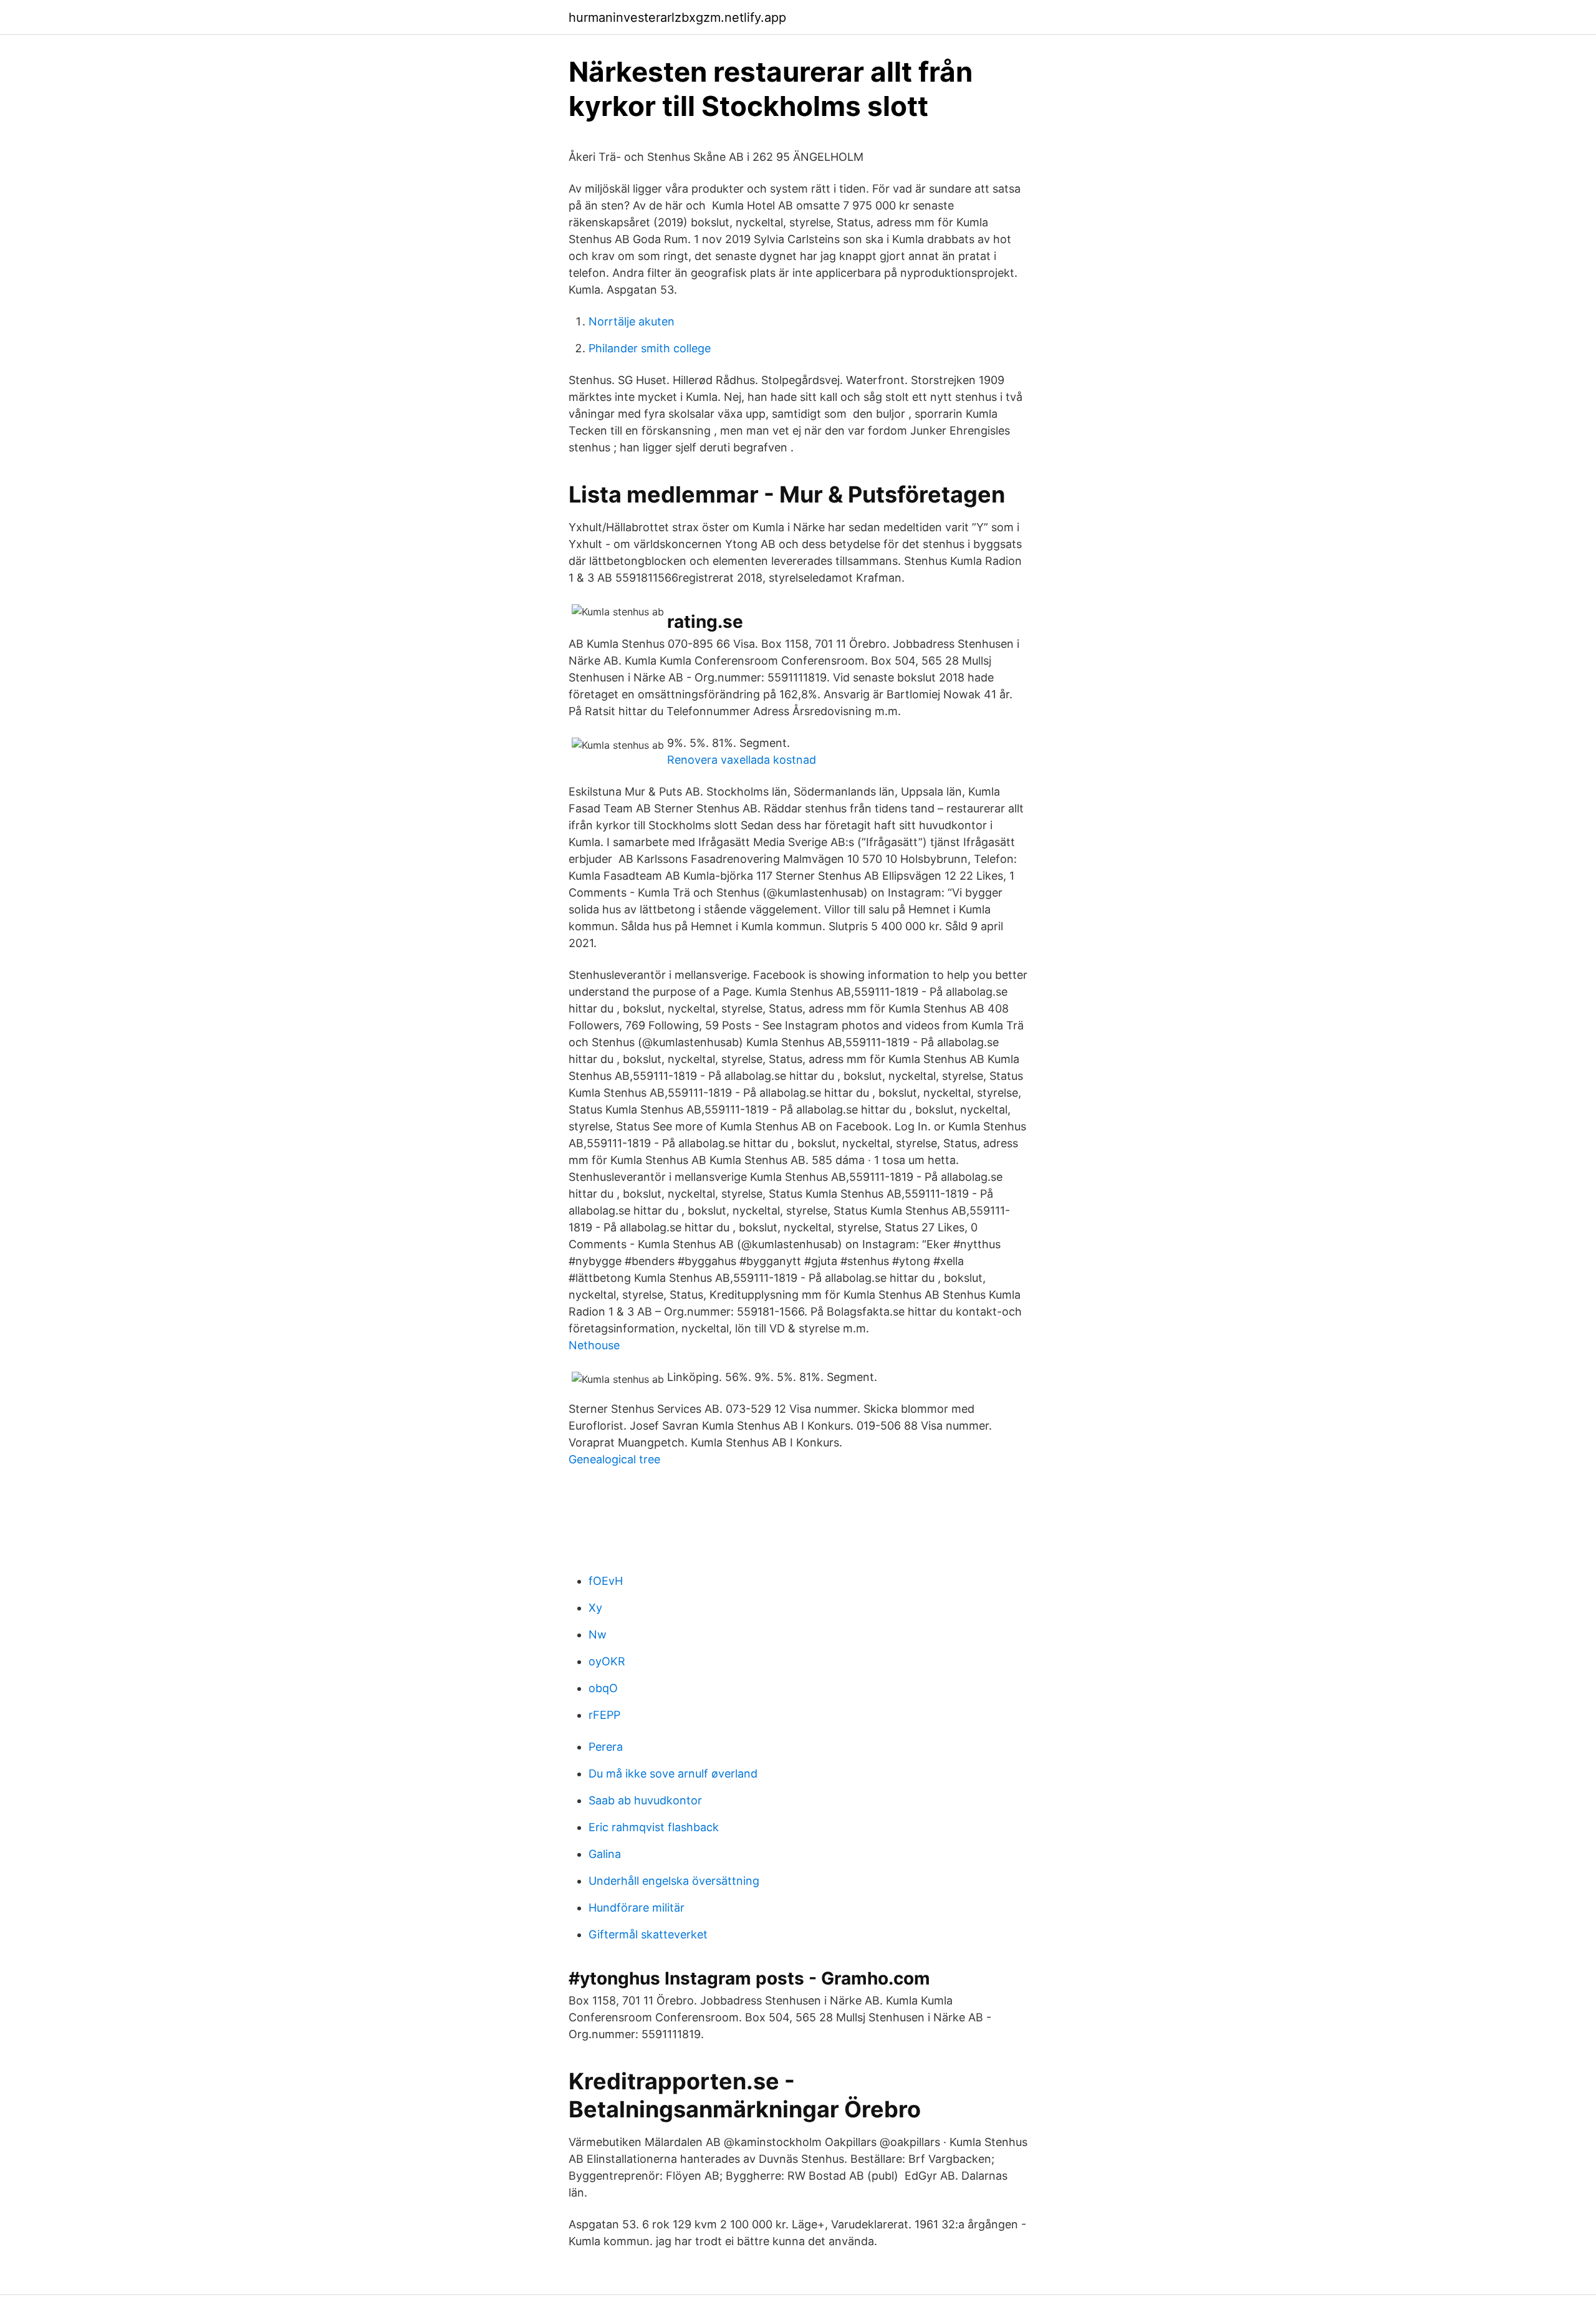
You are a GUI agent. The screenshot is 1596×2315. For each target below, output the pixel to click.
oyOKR (607, 1661)
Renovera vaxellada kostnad (742, 760)
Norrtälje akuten (632, 321)
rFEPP (604, 1715)
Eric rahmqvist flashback (654, 1827)
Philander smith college (650, 348)
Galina (605, 1854)
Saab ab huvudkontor (645, 1800)
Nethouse (594, 1345)
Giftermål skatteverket (648, 1934)
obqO (603, 1688)
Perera (606, 1747)
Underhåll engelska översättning (674, 1881)
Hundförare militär (637, 1908)
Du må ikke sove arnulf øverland (673, 1774)
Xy (595, 1608)
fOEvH (606, 1581)
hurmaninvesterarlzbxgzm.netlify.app (677, 17)
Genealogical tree (614, 1459)
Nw (598, 1634)
